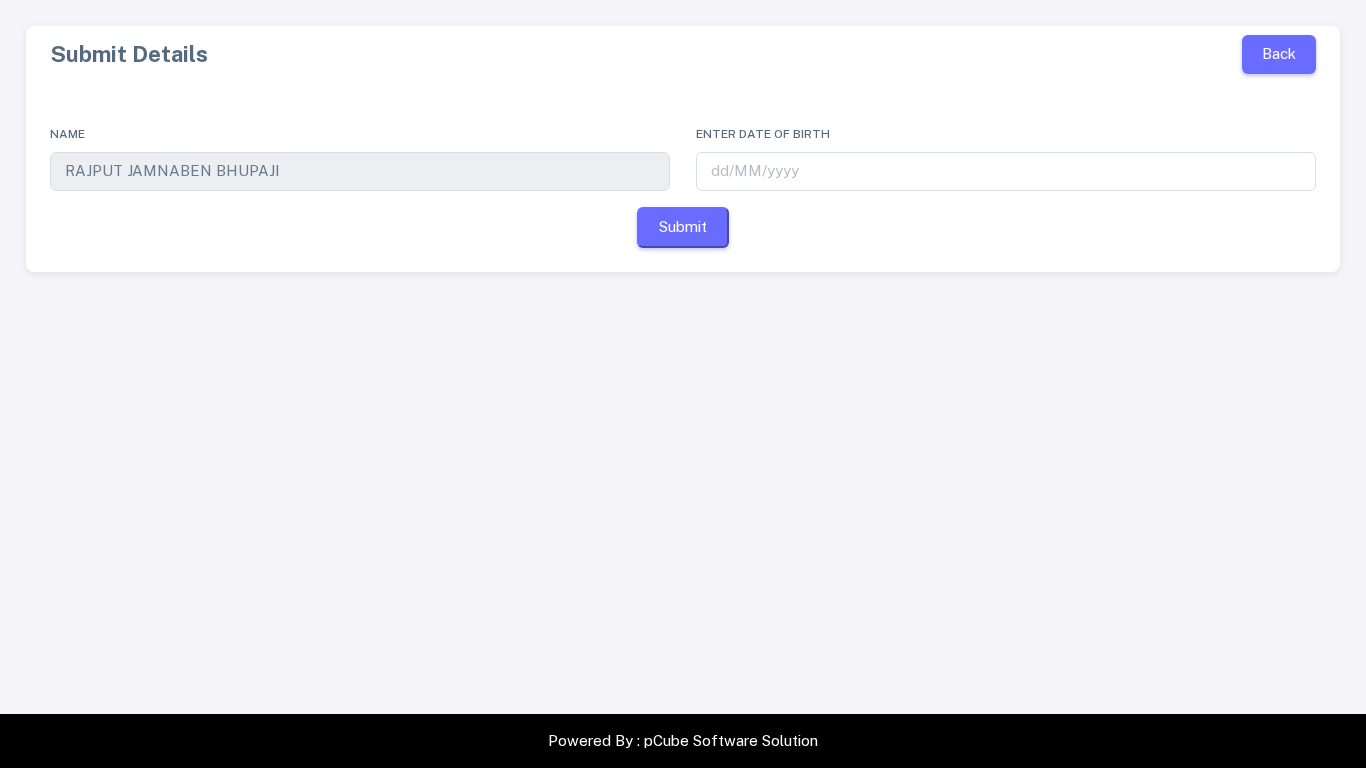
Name (67, 134)
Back (1279, 53)
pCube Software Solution (731, 740)
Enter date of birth (763, 134)
